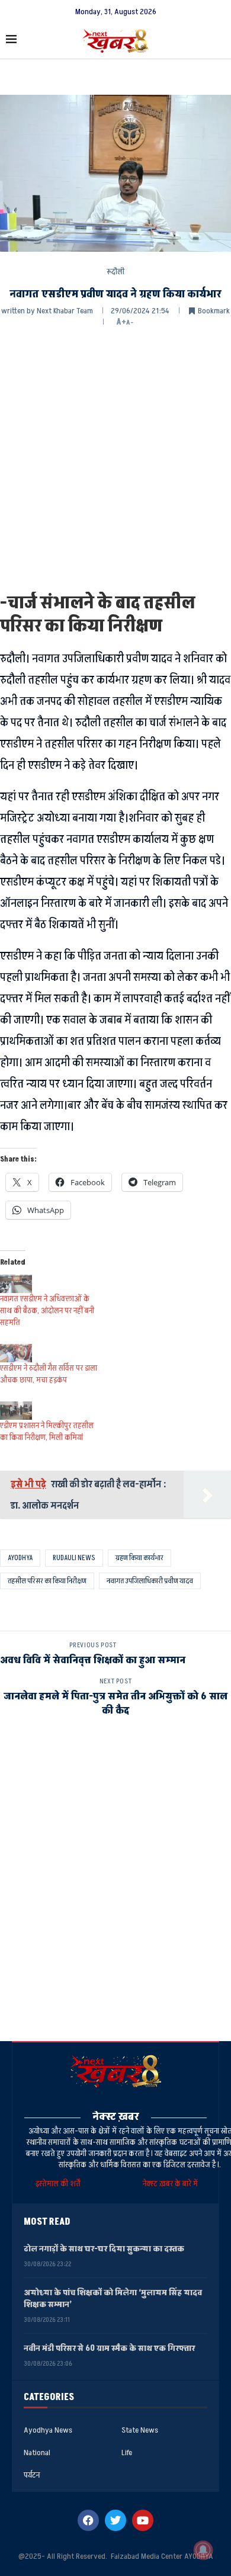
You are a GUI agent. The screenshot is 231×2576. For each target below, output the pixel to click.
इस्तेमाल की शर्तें (60, 2184)
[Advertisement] (115, 458)
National (37, 2453)
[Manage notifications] (203, 2550)
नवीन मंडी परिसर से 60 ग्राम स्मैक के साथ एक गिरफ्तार (109, 2348)
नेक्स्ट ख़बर (116, 2117)
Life (127, 2453)
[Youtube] (143, 2520)
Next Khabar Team (65, 311)
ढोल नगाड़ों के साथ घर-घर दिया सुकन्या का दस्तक (104, 2249)
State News (140, 2430)
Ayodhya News (48, 2430)
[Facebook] (88, 2520)
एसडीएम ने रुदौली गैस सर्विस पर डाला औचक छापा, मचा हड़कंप (49, 1374)
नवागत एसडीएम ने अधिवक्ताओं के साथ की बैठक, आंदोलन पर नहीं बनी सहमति (47, 1311)
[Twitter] (115, 2520)
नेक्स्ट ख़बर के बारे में (170, 2184)
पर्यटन (32, 2475)
